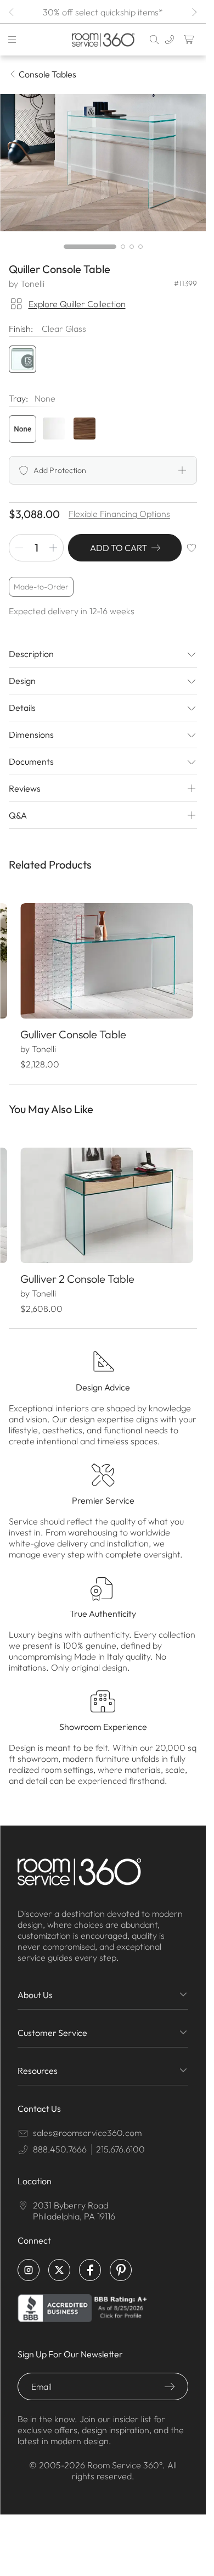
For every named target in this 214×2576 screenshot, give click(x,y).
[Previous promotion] (12, 12)
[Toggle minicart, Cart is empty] (189, 40)
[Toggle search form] (154, 40)
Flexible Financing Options (119, 514)
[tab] (90, 247)
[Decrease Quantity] (19, 548)
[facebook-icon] (90, 2261)
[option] (22, 429)
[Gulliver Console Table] (103, 958)
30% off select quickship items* (103, 12)
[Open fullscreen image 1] (103, 163)
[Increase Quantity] (53, 548)
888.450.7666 (60, 2140)
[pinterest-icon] (121, 2261)
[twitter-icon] (59, 2261)
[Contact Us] (170, 40)
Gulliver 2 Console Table (77, 1269)
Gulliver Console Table (73, 1029)
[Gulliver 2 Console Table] (103, 1198)
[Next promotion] (194, 12)
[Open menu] (12, 40)
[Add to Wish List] (192, 548)
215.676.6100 (120, 2140)
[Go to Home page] (103, 40)
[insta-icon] (29, 2261)
